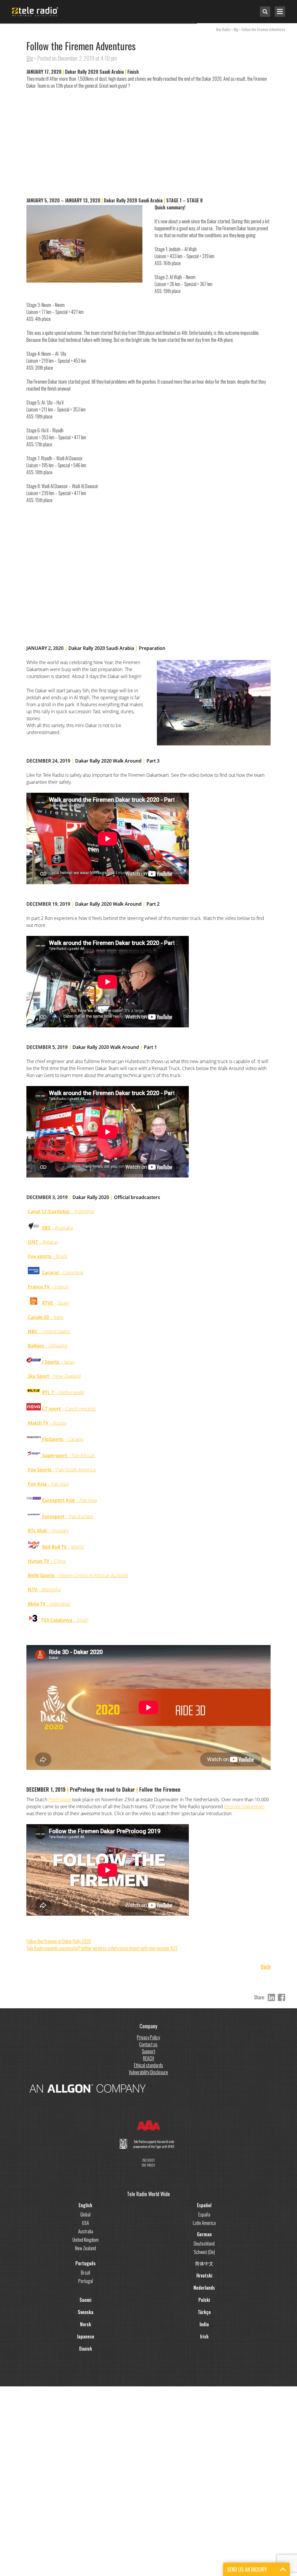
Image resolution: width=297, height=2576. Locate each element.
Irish (204, 2336)
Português (86, 2263)
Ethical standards (148, 2065)
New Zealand (86, 2248)
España (204, 2214)
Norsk (86, 2324)
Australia (86, 2231)
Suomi (85, 2300)
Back (266, 1967)
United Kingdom (86, 2240)
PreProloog (60, 1800)
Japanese (86, 2336)
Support (148, 2051)
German (204, 2234)
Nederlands (204, 2288)
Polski (204, 2300)
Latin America (204, 2223)
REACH (148, 2058)
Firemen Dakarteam (245, 1806)
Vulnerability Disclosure (148, 2072)
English (85, 2205)
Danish (86, 2349)
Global (85, 2214)
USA (86, 2223)
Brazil (86, 2273)
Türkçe (204, 2312)
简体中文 (204, 2263)
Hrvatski (204, 2275)
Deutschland (204, 2244)
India (204, 2324)
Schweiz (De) (204, 2252)
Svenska (86, 2312)
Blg (30, 58)
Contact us (148, 2044)
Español (204, 2205)
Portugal (86, 2281)
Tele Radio (223, 29)
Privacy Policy (148, 2037)
